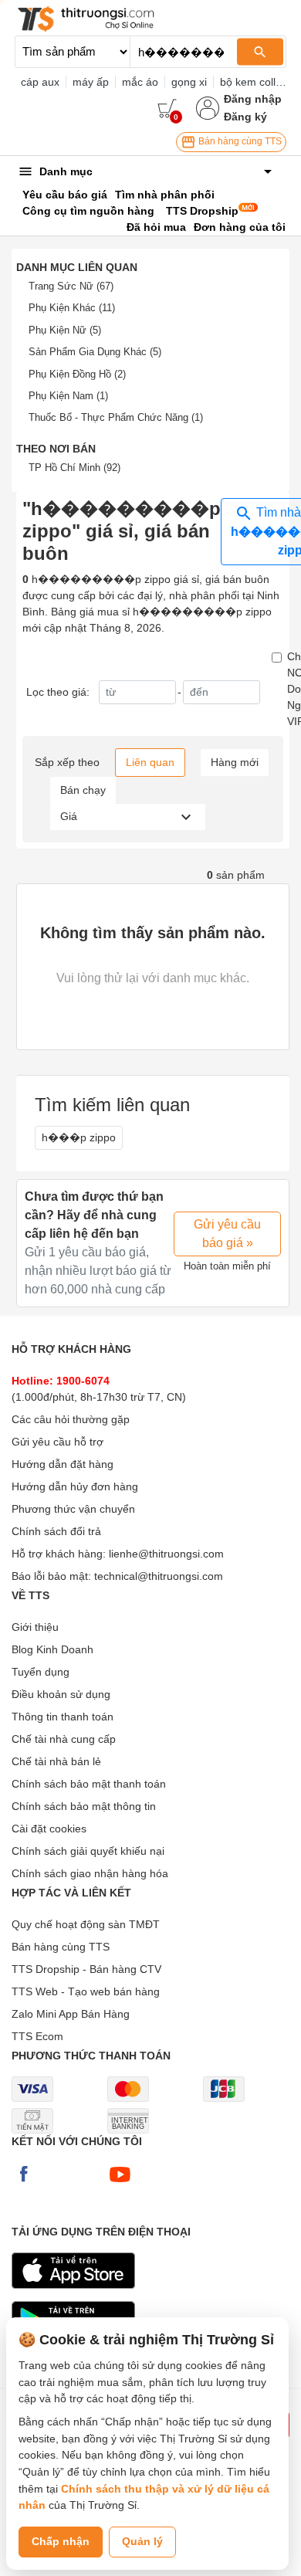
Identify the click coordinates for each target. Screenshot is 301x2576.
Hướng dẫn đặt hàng (63, 1464)
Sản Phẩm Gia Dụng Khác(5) (95, 352)
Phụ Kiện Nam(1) (68, 396)
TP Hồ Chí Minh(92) (74, 468)
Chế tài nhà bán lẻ (56, 1761)
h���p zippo (79, 1137)
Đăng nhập (253, 99)
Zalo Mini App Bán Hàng (71, 2014)
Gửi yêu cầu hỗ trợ (57, 1442)
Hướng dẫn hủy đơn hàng (75, 1486)
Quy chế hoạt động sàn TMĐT (86, 1924)
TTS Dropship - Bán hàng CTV (86, 1969)
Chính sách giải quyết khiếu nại (88, 1851)
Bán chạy (83, 790)
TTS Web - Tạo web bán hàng (86, 1991)
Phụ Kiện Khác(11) (72, 308)
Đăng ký (245, 117)
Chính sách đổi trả (56, 1531)
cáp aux (40, 82)
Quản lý (142, 2541)
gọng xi (189, 82)
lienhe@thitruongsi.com (166, 1554)
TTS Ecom (37, 2036)
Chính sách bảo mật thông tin (84, 1806)
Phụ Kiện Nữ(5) (65, 330)
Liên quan (150, 762)
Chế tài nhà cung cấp (64, 1739)
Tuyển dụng (41, 1672)
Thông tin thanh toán (63, 1717)
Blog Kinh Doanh (52, 1649)
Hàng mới (235, 762)
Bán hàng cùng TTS (239, 141)
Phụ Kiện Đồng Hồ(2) (77, 374)
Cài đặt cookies (49, 1829)
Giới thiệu (35, 1627)
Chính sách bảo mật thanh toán (89, 1784)
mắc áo (140, 82)
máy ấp (91, 82)
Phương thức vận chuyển (73, 1509)
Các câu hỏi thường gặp (71, 1419)
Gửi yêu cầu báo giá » (227, 1234)
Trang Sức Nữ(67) (71, 286)
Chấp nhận (61, 2541)
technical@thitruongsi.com (159, 1576)
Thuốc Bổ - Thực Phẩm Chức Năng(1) (116, 417)
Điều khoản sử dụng (61, 1694)
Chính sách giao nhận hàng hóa (90, 1873)
